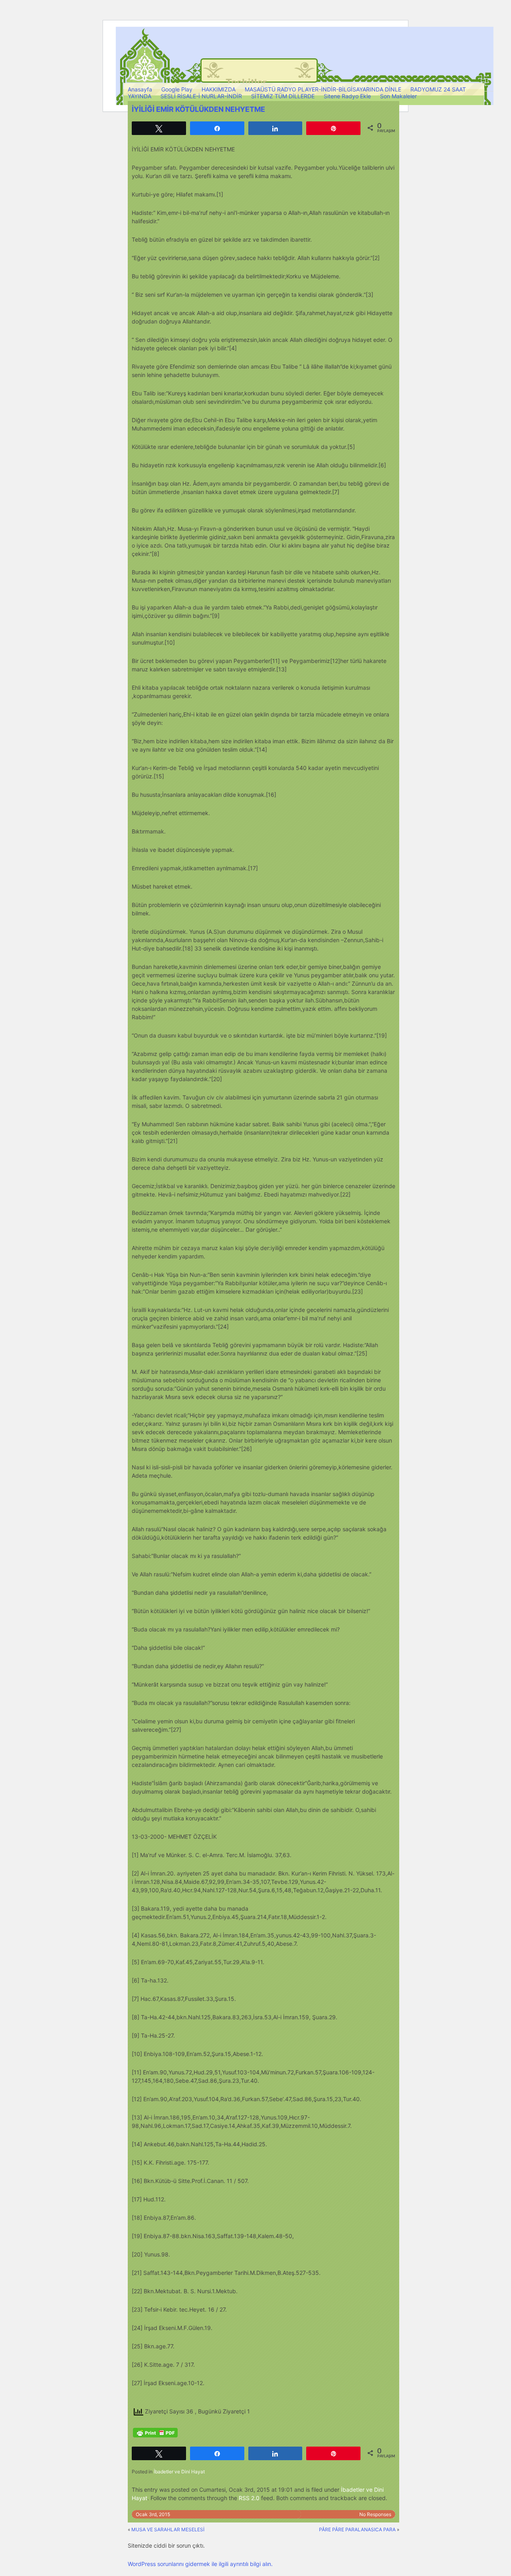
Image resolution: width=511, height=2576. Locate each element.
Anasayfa (140, 89)
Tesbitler (246, 82)
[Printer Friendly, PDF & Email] (155, 2433)
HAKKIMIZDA (219, 89)
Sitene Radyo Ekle (347, 96)
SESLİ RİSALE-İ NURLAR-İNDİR (201, 96)
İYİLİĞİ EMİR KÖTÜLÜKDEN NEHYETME (198, 109)
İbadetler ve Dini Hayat (179, 2472)
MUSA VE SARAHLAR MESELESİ (168, 2529)
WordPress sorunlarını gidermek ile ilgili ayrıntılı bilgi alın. (200, 2564)
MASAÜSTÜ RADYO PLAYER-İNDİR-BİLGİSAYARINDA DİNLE (323, 89)
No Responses (375, 2514)
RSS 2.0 (249, 2498)
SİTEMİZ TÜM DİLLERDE (283, 96)
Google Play (177, 89)
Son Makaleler (398, 96)
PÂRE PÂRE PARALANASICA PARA (357, 2529)
